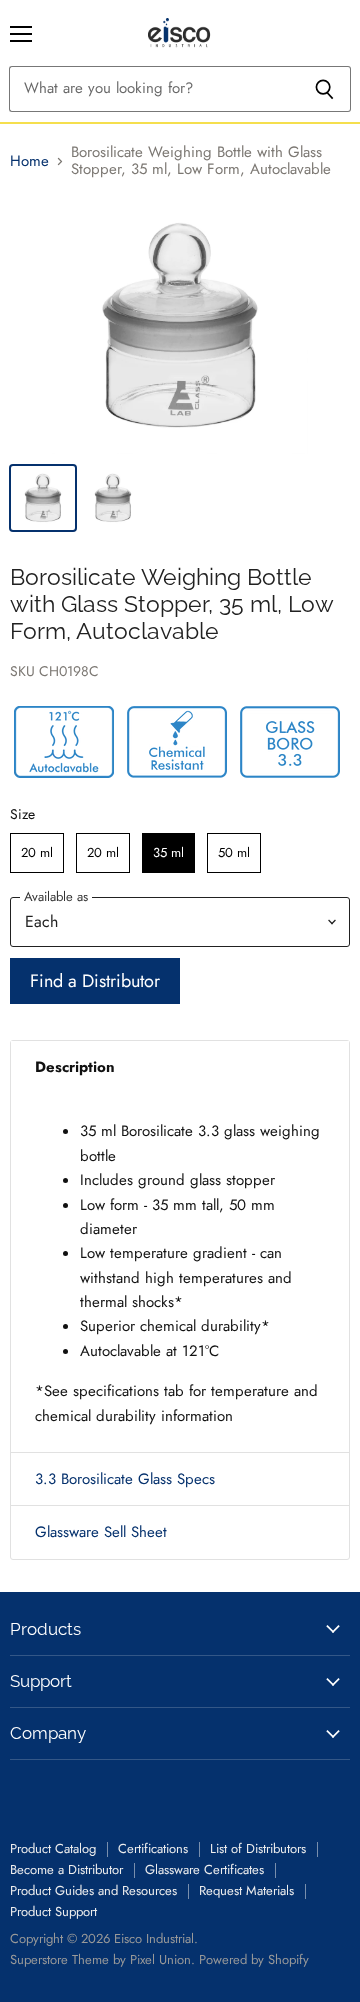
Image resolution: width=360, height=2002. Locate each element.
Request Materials (246, 1890)
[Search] (324, 89)
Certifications (153, 1848)
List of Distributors (258, 1848)
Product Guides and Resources (93, 1890)
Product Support (53, 1911)
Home (29, 161)
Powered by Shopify (254, 1959)
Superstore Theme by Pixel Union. (102, 1959)
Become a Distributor (66, 1869)
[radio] (37, 853)
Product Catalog (53, 1848)
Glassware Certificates (204, 1869)
